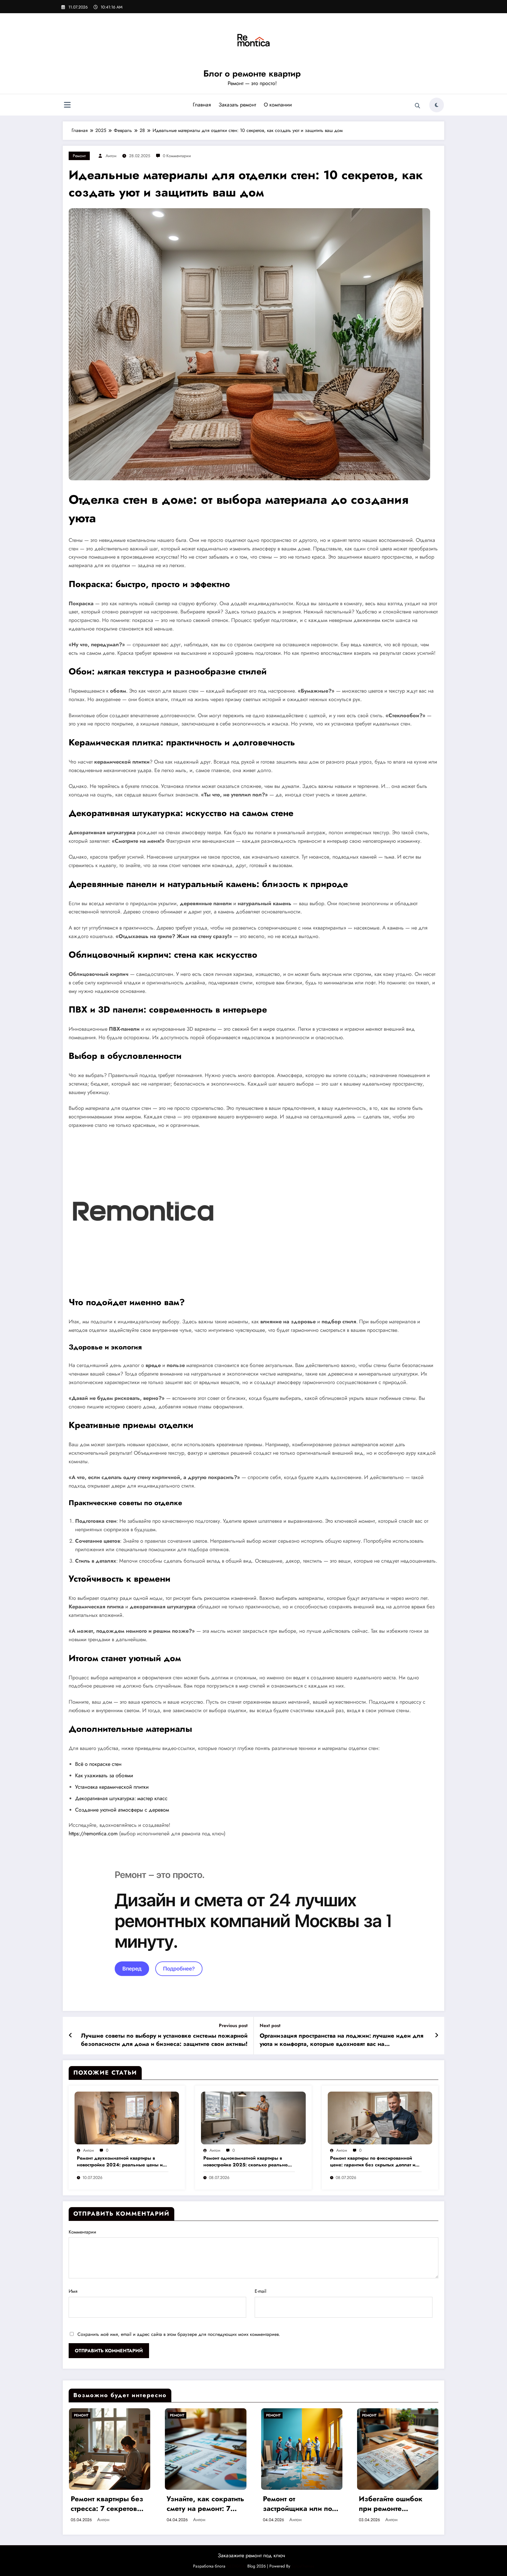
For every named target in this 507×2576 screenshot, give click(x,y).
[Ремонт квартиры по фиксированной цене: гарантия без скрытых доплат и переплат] (380, 2117)
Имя (73, 2291)
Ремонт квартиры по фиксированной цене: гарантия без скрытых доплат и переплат (373, 2162)
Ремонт (79, 156)
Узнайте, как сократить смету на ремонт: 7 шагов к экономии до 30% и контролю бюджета (205, 2504)
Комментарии (82, 2232)
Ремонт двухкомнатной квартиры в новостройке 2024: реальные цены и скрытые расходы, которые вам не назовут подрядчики (120, 2162)
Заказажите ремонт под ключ (251, 2555)
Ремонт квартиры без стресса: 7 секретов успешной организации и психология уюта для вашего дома (107, 2504)
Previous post (233, 2025)
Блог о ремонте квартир (252, 73)
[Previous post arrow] (71, 2036)
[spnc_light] (437, 105)
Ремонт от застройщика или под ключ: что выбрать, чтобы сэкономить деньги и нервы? (300, 2504)
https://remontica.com (93, 1834)
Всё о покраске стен (98, 1764)
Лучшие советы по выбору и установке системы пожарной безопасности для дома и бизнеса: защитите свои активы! (164, 2040)
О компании (278, 105)
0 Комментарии (177, 156)
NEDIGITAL (236, 2566)
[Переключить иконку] (67, 106)
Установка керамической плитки (112, 1787)
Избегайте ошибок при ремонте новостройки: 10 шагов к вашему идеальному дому (391, 2504)
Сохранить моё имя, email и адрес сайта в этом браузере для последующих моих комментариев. (179, 2334)
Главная (202, 105)
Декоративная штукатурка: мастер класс (121, 1798)
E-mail (261, 2291)
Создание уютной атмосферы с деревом (122, 1810)
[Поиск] (418, 106)
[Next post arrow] (437, 2036)
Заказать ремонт (237, 105)
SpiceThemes (303, 2566)
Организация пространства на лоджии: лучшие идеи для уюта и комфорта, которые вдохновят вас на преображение (342, 2040)
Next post (270, 2025)
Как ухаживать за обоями (104, 1775)
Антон (111, 156)
